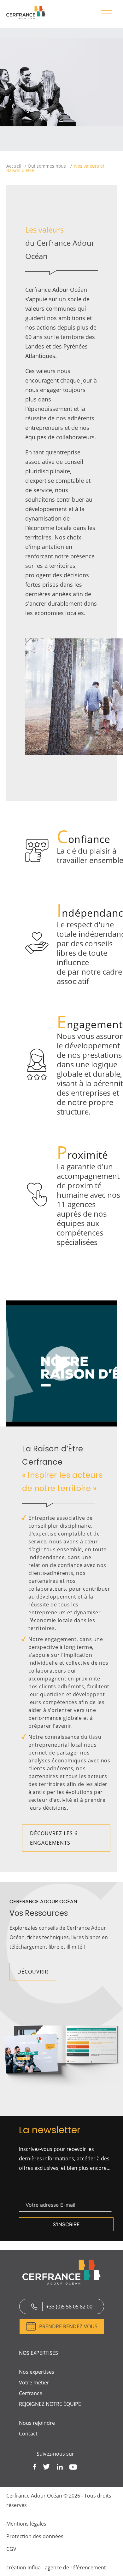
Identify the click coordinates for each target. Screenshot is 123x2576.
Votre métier (34, 2383)
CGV (11, 2549)
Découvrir (33, 1972)
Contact (28, 2434)
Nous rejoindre (37, 2423)
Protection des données (35, 2536)
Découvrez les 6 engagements (54, 1838)
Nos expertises (37, 2372)
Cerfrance (31, 2393)
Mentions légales (26, 2524)
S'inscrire (66, 2224)
